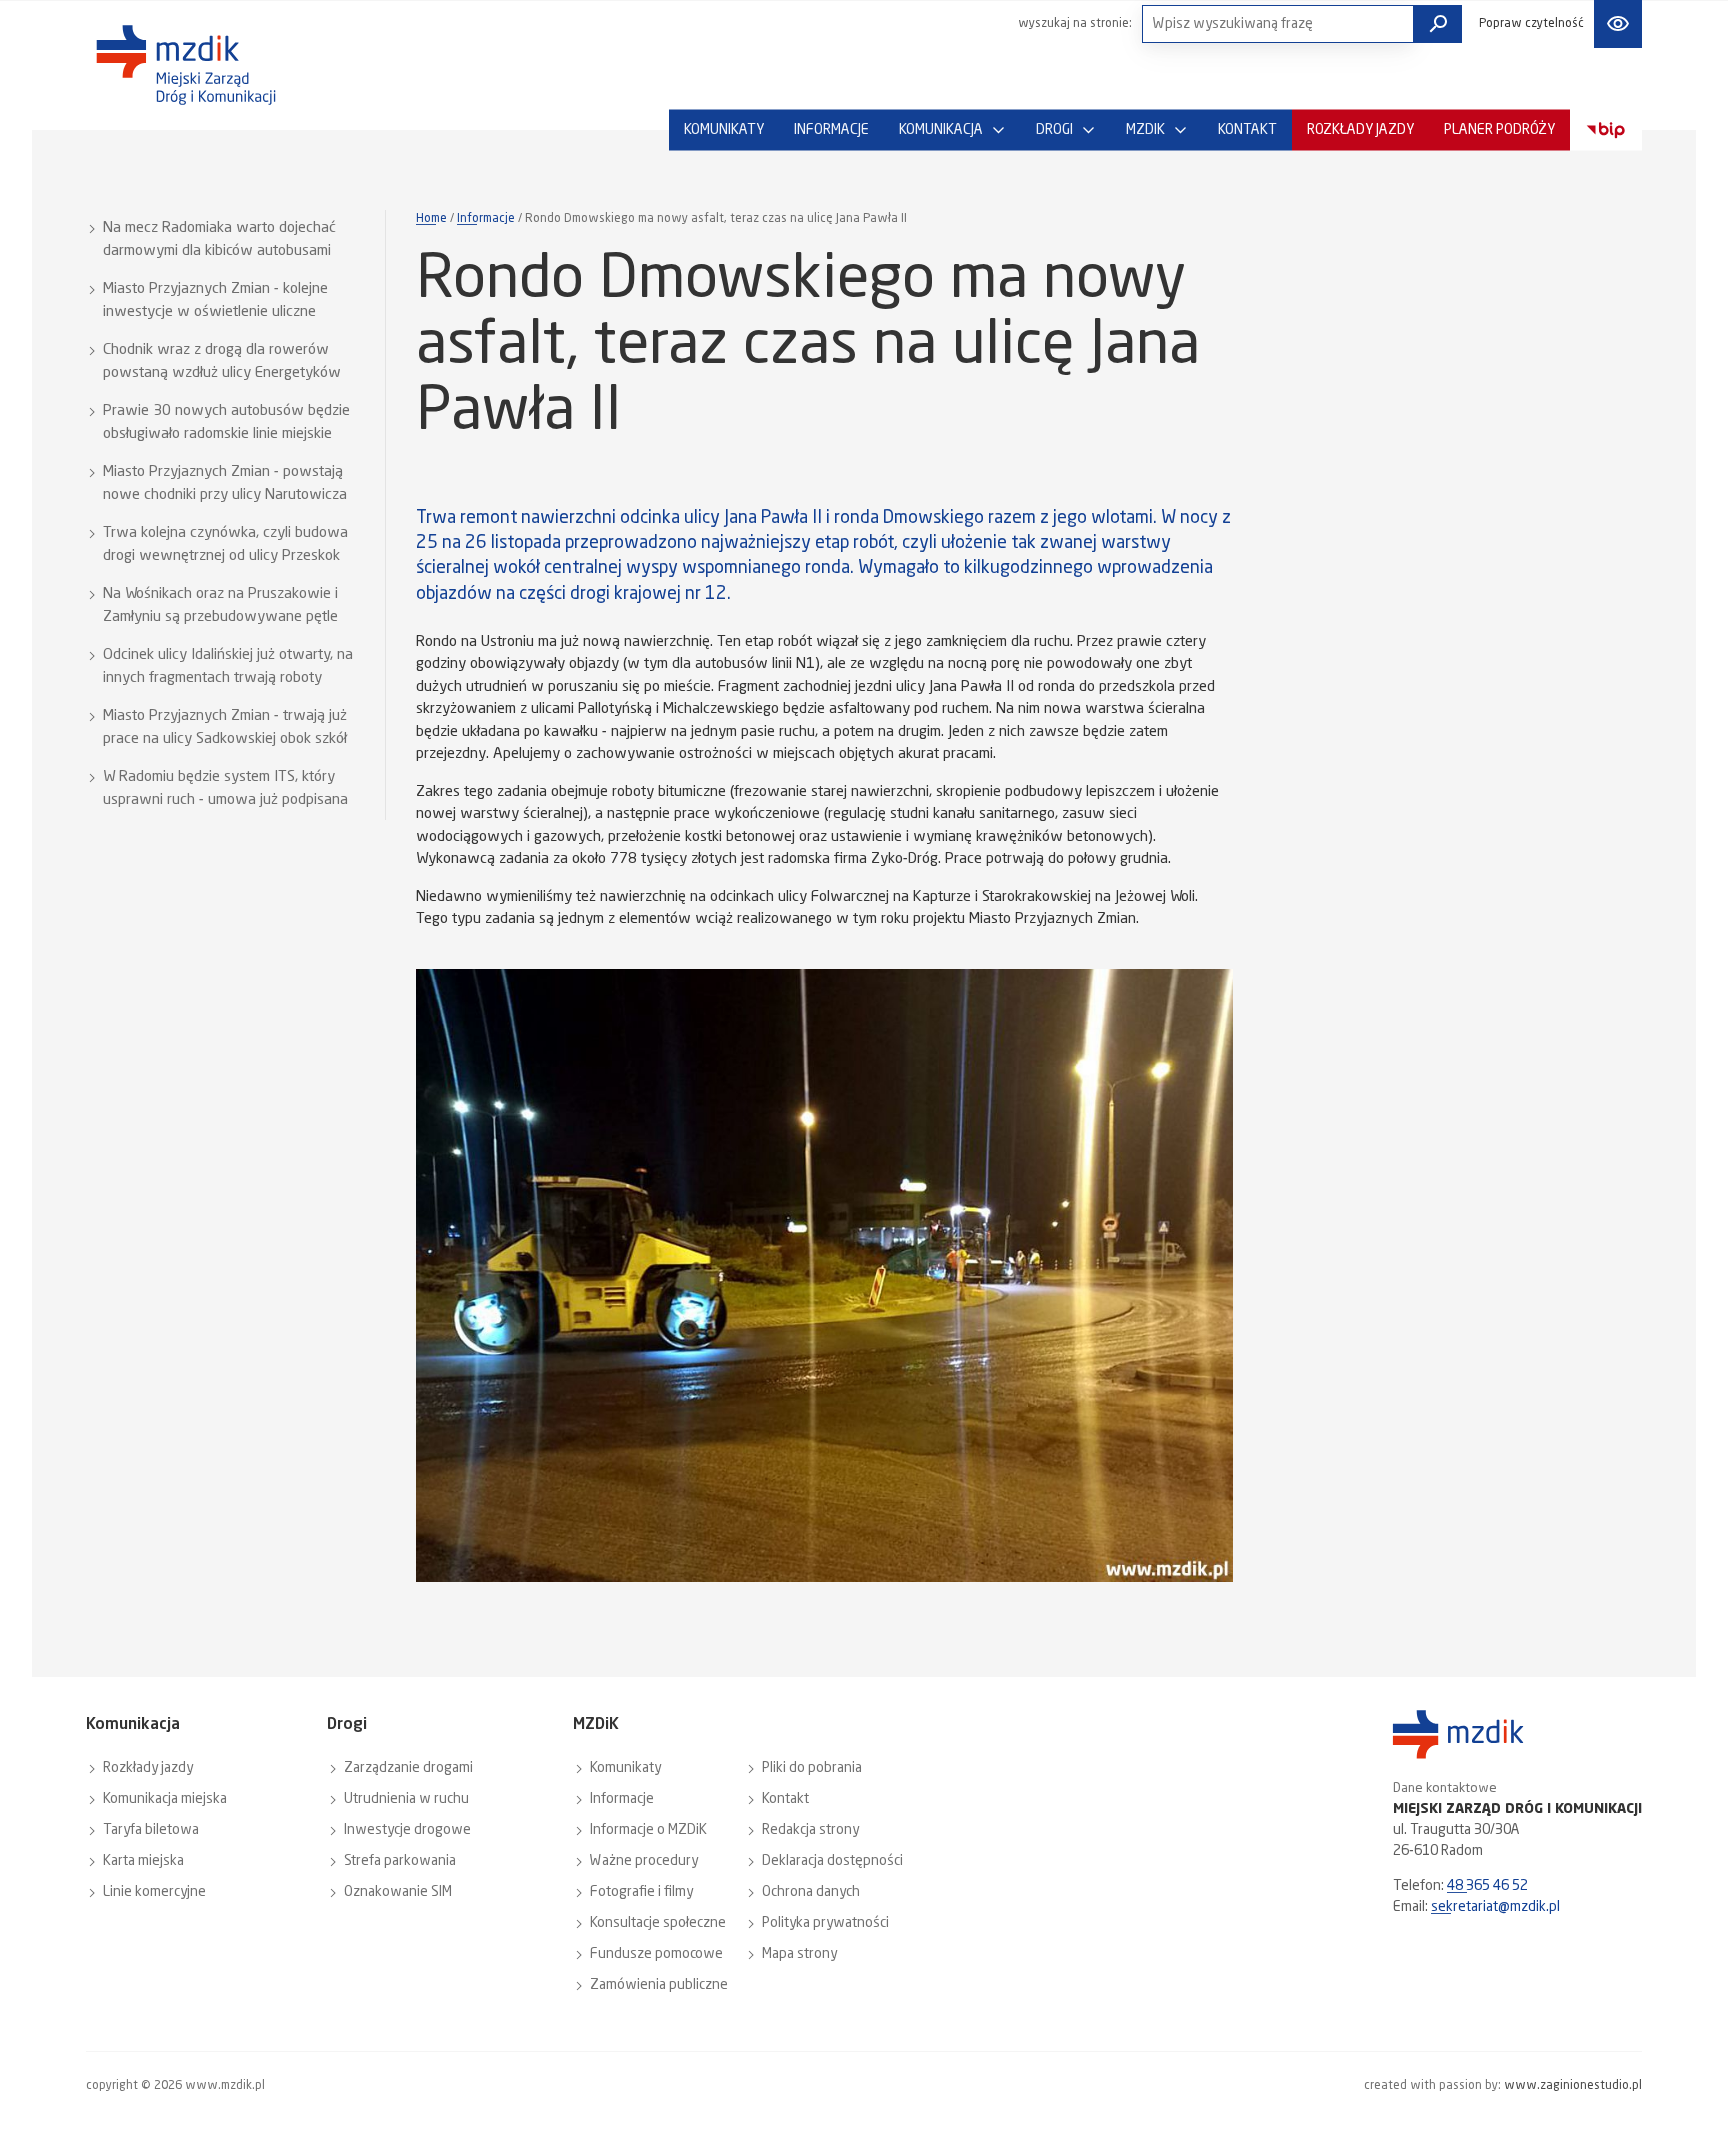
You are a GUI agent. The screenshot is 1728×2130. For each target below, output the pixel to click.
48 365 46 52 (1487, 1886)
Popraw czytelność (1531, 24)
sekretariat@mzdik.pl (1495, 1907)
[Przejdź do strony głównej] (186, 65)
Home (431, 219)
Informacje (486, 219)
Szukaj (1438, 24)
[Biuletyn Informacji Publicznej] (1606, 130)
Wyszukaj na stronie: (1075, 24)
